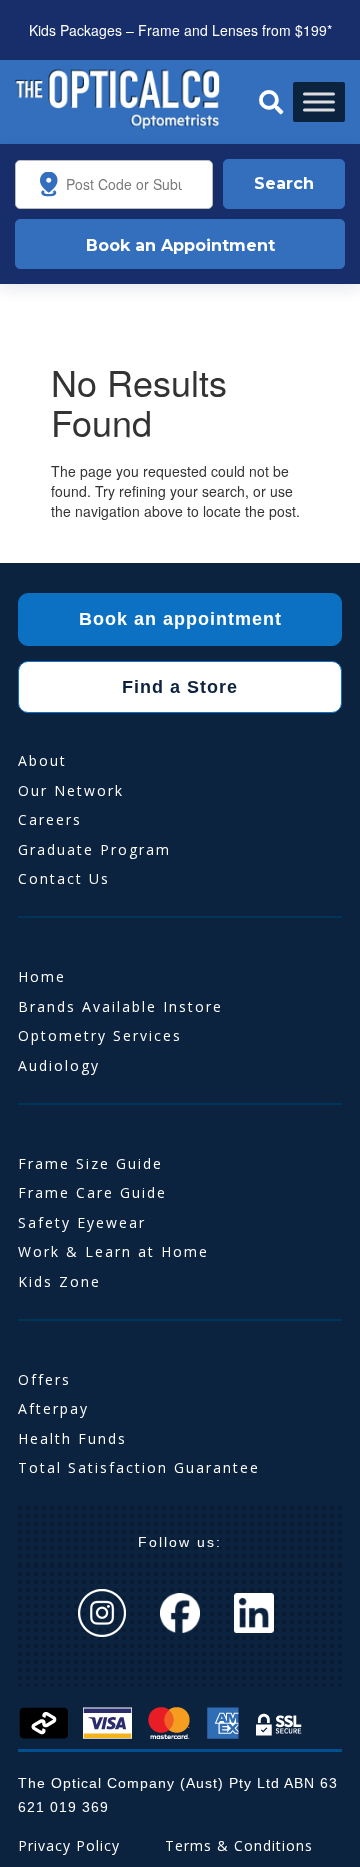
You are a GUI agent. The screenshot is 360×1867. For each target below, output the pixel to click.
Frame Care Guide (92, 1192)
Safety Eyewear (82, 1222)
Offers (44, 1379)
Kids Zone (59, 1281)
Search (284, 183)
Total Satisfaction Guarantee (139, 1467)
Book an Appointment (180, 245)
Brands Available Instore (120, 1006)
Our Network (71, 790)
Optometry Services (100, 1035)
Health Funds (72, 1438)
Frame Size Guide (90, 1163)
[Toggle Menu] (319, 101)
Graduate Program (94, 849)
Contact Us (64, 878)
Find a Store (180, 687)
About (42, 760)
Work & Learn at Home (113, 1251)
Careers (50, 819)
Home (42, 976)
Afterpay (53, 1408)
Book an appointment (180, 619)
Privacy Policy (69, 1845)
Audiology (59, 1065)
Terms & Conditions (239, 1845)
